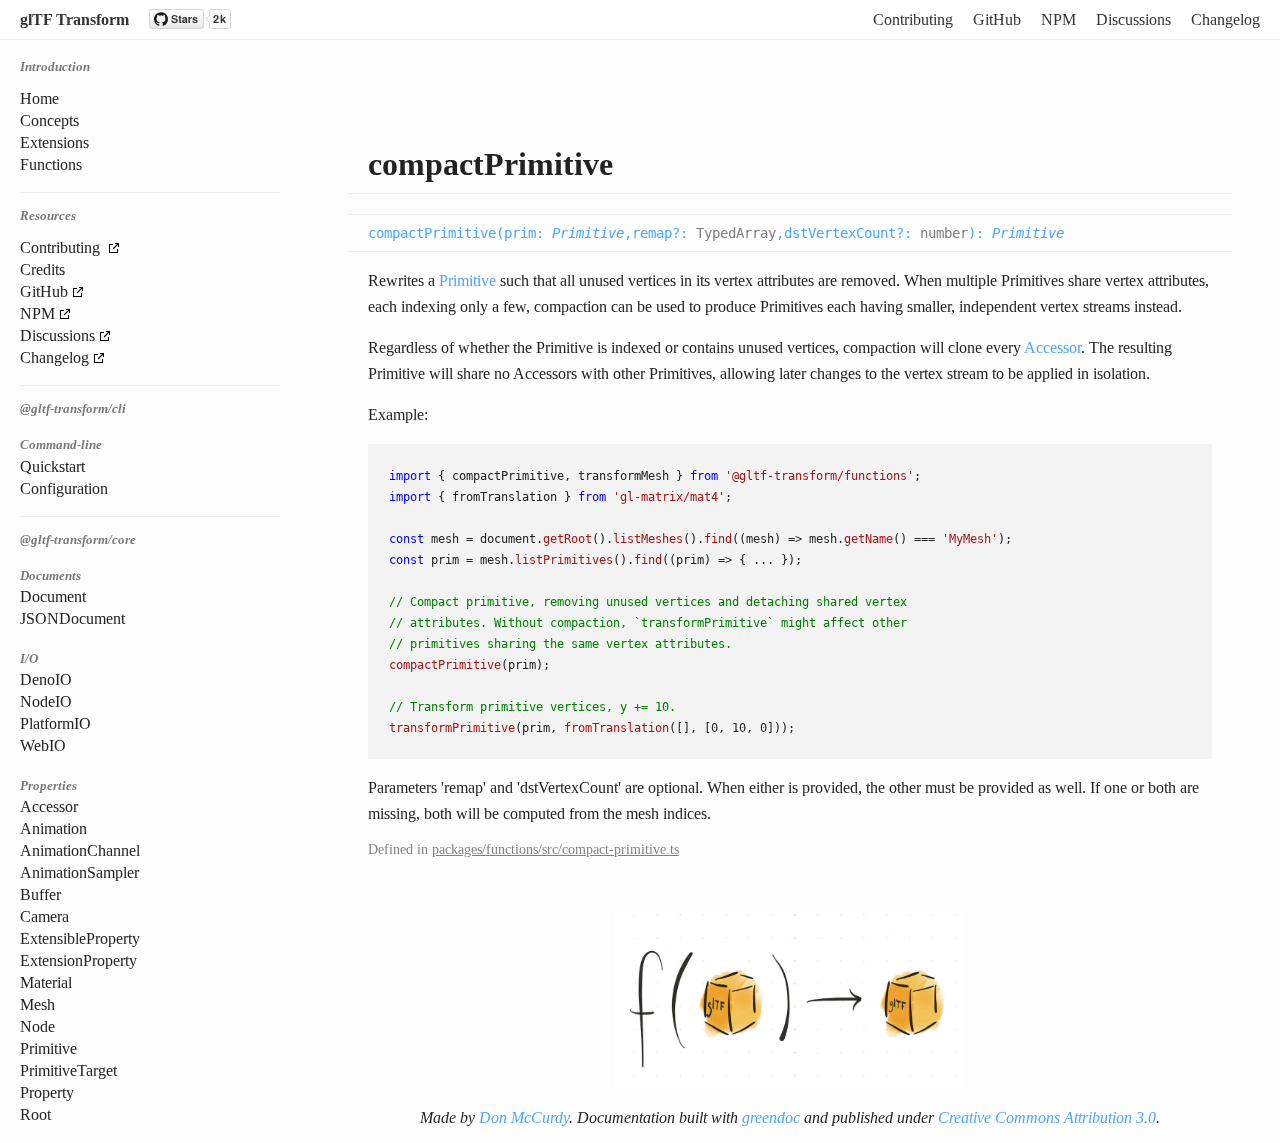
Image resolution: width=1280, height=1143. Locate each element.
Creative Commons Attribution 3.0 (1047, 1117)
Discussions (1133, 19)
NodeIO (46, 701)
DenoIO (46, 679)
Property (47, 1092)
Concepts (49, 120)
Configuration (64, 488)
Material (46, 982)
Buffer (40, 894)
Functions (51, 164)
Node (37, 1026)
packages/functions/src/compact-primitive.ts (555, 849)
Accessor (49, 806)
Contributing (913, 19)
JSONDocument (72, 618)
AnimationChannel (80, 850)
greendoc (771, 1117)
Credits (42, 269)
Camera (44, 916)
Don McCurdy (524, 1117)
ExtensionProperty (78, 960)
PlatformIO (55, 723)
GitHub (997, 19)
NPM (1058, 19)
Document (53, 596)
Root (35, 1114)
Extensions (54, 142)
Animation (53, 828)
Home (39, 98)
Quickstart (52, 466)
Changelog (1225, 19)
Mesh (37, 1004)
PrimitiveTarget (68, 1070)
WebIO (43, 745)
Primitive (48, 1048)
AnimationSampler (79, 872)
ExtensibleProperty (80, 938)
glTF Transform (74, 19)
